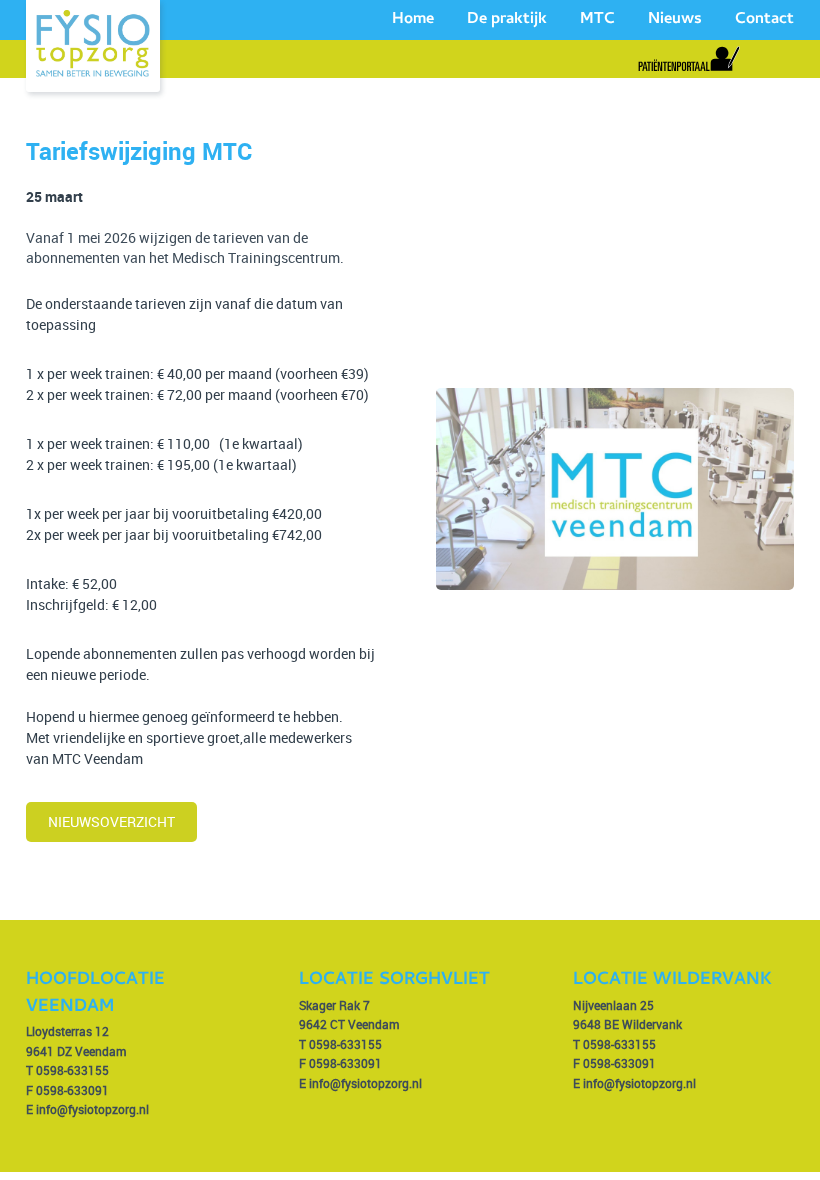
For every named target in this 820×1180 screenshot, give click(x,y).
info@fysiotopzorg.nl (92, 1109)
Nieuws (675, 20)
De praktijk (507, 20)
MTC (597, 20)
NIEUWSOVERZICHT (111, 821)
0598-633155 (72, 1070)
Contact (764, 20)
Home (413, 20)
